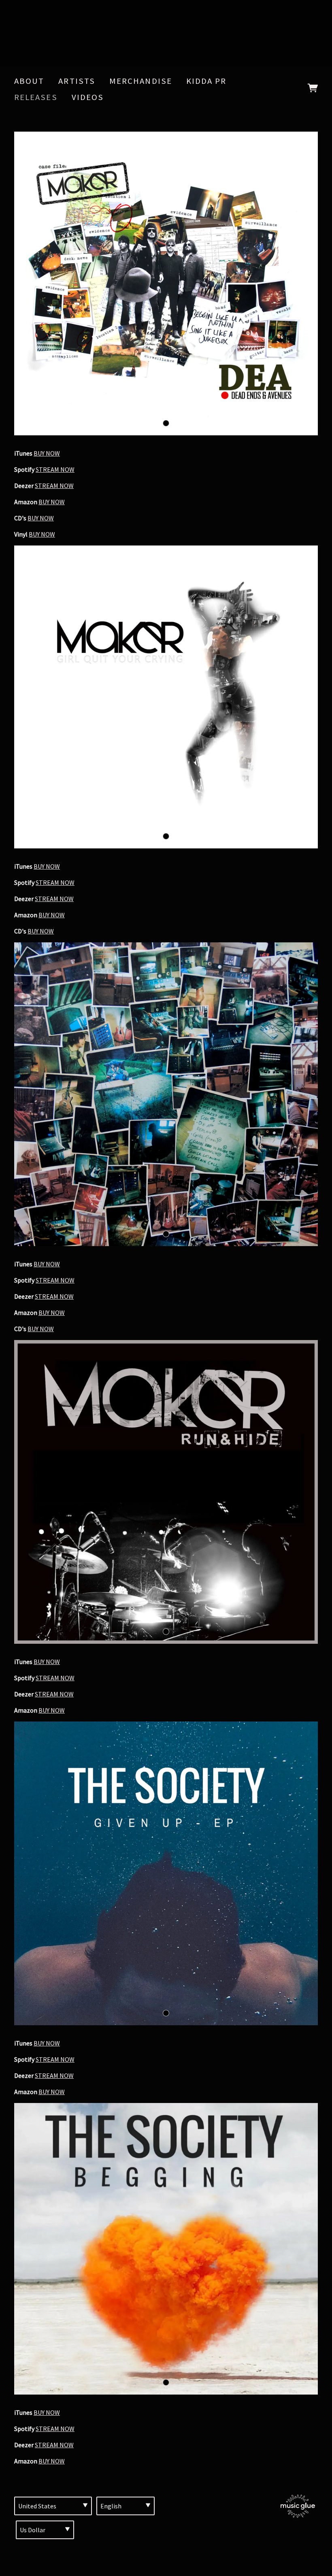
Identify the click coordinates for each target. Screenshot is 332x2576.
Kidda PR (206, 81)
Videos (88, 97)
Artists (77, 81)
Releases (36, 97)
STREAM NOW (55, 469)
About (29, 81)
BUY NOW (47, 453)
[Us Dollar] (45, 2530)
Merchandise (141, 81)
